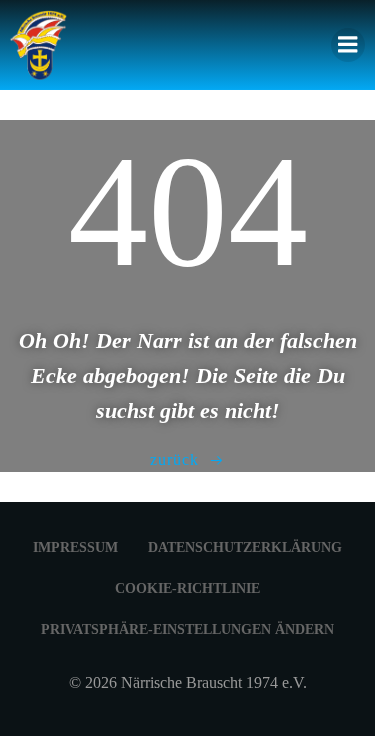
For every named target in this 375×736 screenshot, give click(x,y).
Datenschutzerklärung (245, 547)
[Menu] (348, 45)
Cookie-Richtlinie (187, 588)
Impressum (75, 547)
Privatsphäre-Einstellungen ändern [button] (187, 629)
